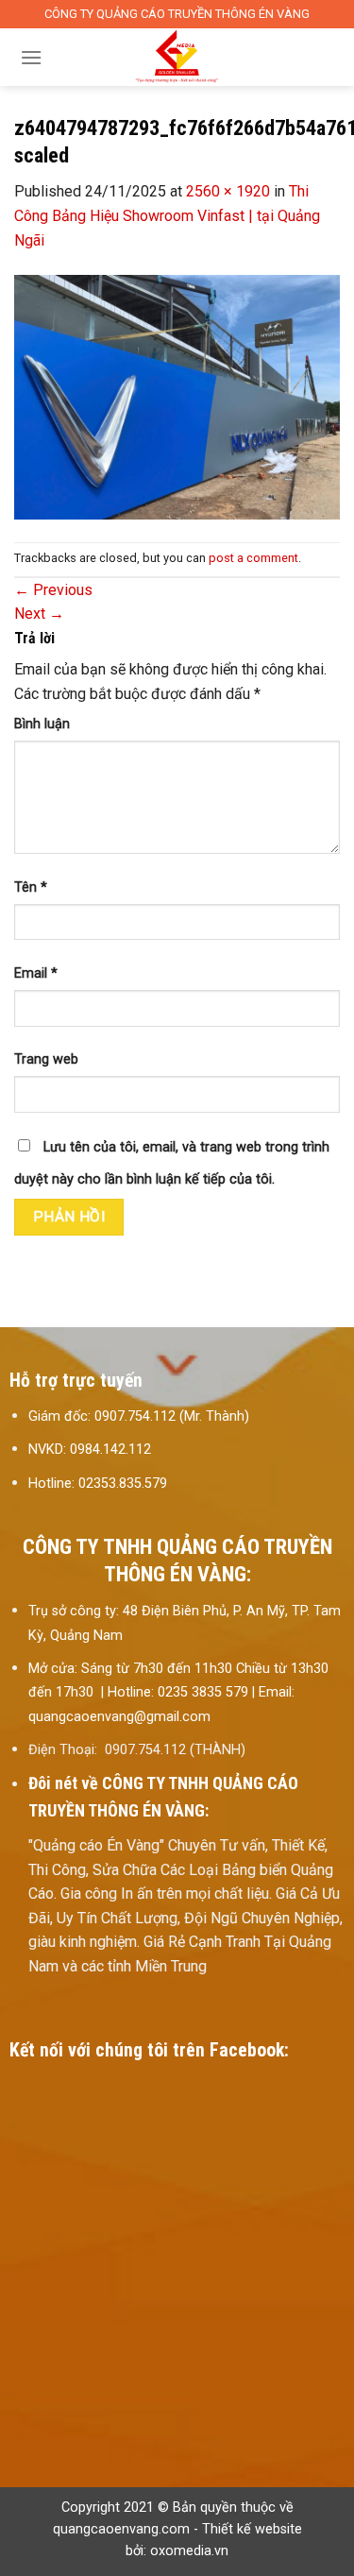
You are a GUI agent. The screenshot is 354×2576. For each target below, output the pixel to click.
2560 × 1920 (228, 191)
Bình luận (42, 724)
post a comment (253, 558)
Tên (31, 887)
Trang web (46, 1059)
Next (39, 614)
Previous (53, 590)
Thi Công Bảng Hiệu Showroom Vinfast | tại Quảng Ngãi (167, 215)
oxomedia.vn (189, 2551)
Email (36, 973)
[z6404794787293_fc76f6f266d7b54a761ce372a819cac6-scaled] (177, 396)
